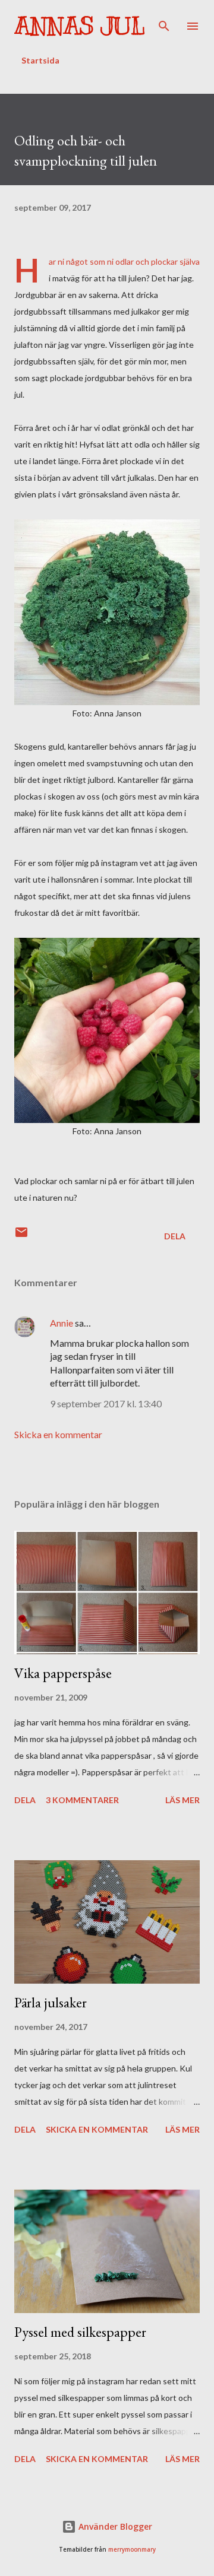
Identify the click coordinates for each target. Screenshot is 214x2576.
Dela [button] (175, 1236)
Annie (62, 1323)
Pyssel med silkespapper (80, 2332)
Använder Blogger (114, 2526)
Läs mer (182, 1800)
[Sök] (164, 21)
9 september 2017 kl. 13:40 (106, 1403)
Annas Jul (80, 26)
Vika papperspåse (63, 1673)
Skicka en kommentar (58, 1434)
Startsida (40, 60)
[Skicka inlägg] (21, 1236)
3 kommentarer (82, 1800)
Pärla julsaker (51, 2002)
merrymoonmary (132, 2550)
